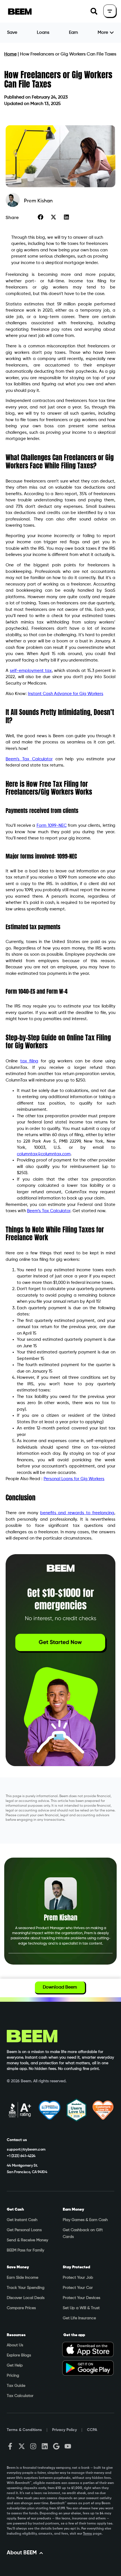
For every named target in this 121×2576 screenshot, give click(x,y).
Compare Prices (21, 2308)
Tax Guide (16, 2386)
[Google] (56, 2446)
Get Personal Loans (24, 2230)
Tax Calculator (20, 2396)
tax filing (29, 1061)
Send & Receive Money (27, 2240)
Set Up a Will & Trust (81, 2308)
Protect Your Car (78, 2288)
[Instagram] (33, 2446)
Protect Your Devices (81, 2298)
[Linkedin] (45, 2446)
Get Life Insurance (79, 2318)
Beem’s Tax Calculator (29, 759)
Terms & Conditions (24, 2430)
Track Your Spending (26, 2288)
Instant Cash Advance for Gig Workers (66, 694)
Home (10, 54)
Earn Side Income (23, 2278)
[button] (94, 11)
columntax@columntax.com (44, 1154)
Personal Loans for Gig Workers (74, 1479)
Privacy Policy (64, 2430)
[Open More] (112, 33)
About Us (15, 2345)
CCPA (92, 2430)
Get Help (15, 2365)
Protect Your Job (78, 2278)
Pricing (13, 2376)
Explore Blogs (19, 2355)
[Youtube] (68, 2446)
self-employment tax (31, 671)
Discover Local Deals (26, 2298)
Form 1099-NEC (52, 825)
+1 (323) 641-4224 (21, 2156)
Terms (88, 2534)
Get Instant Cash (22, 2220)
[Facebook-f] (10, 2446)
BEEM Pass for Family (25, 2250)
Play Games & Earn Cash (85, 2220)
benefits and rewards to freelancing (77, 1513)
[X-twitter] (22, 2446)
